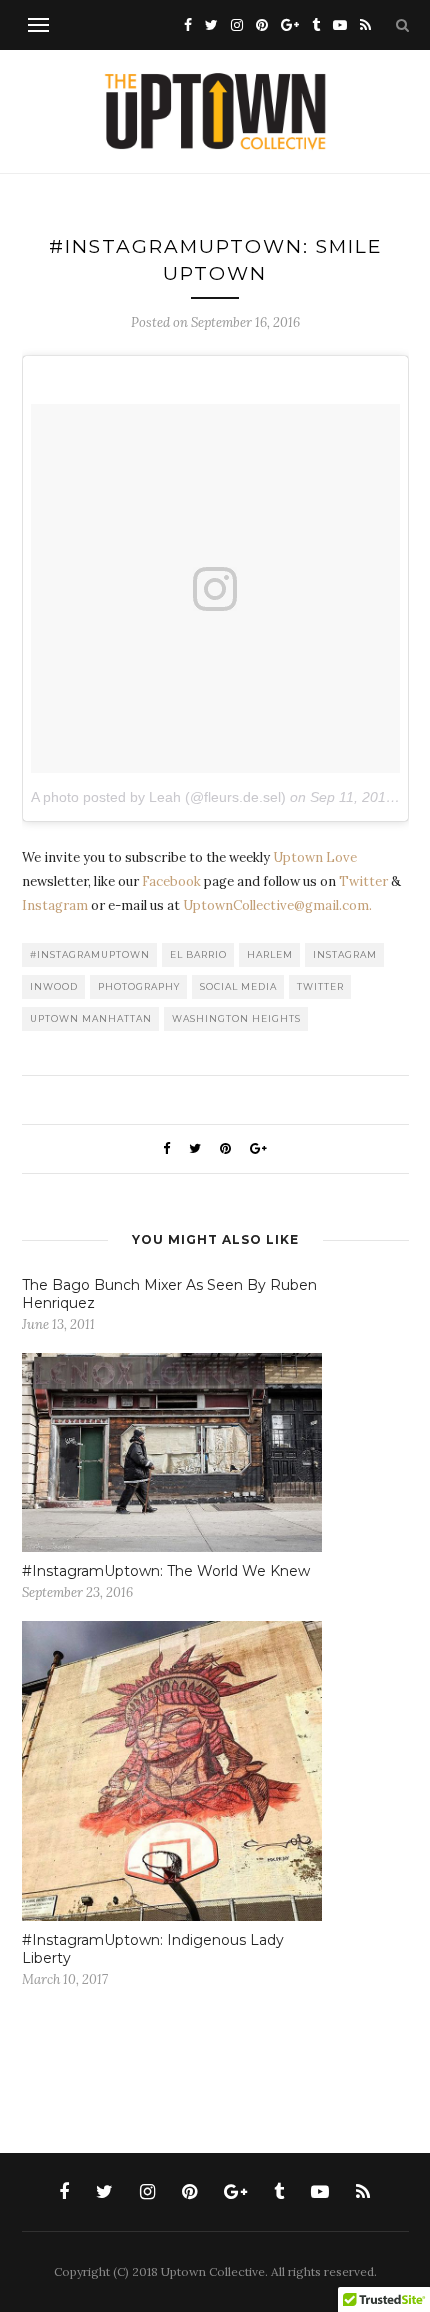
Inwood (54, 986)
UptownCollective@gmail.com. (277, 905)
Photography (139, 986)
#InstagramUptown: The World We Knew (166, 1571)
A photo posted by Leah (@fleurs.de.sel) (158, 797)
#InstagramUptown (90, 954)
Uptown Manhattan (91, 1018)
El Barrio (198, 954)
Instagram (55, 905)
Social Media (238, 986)
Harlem (270, 954)
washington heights (236, 1018)
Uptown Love (315, 857)
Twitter (363, 881)
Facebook (171, 881)
